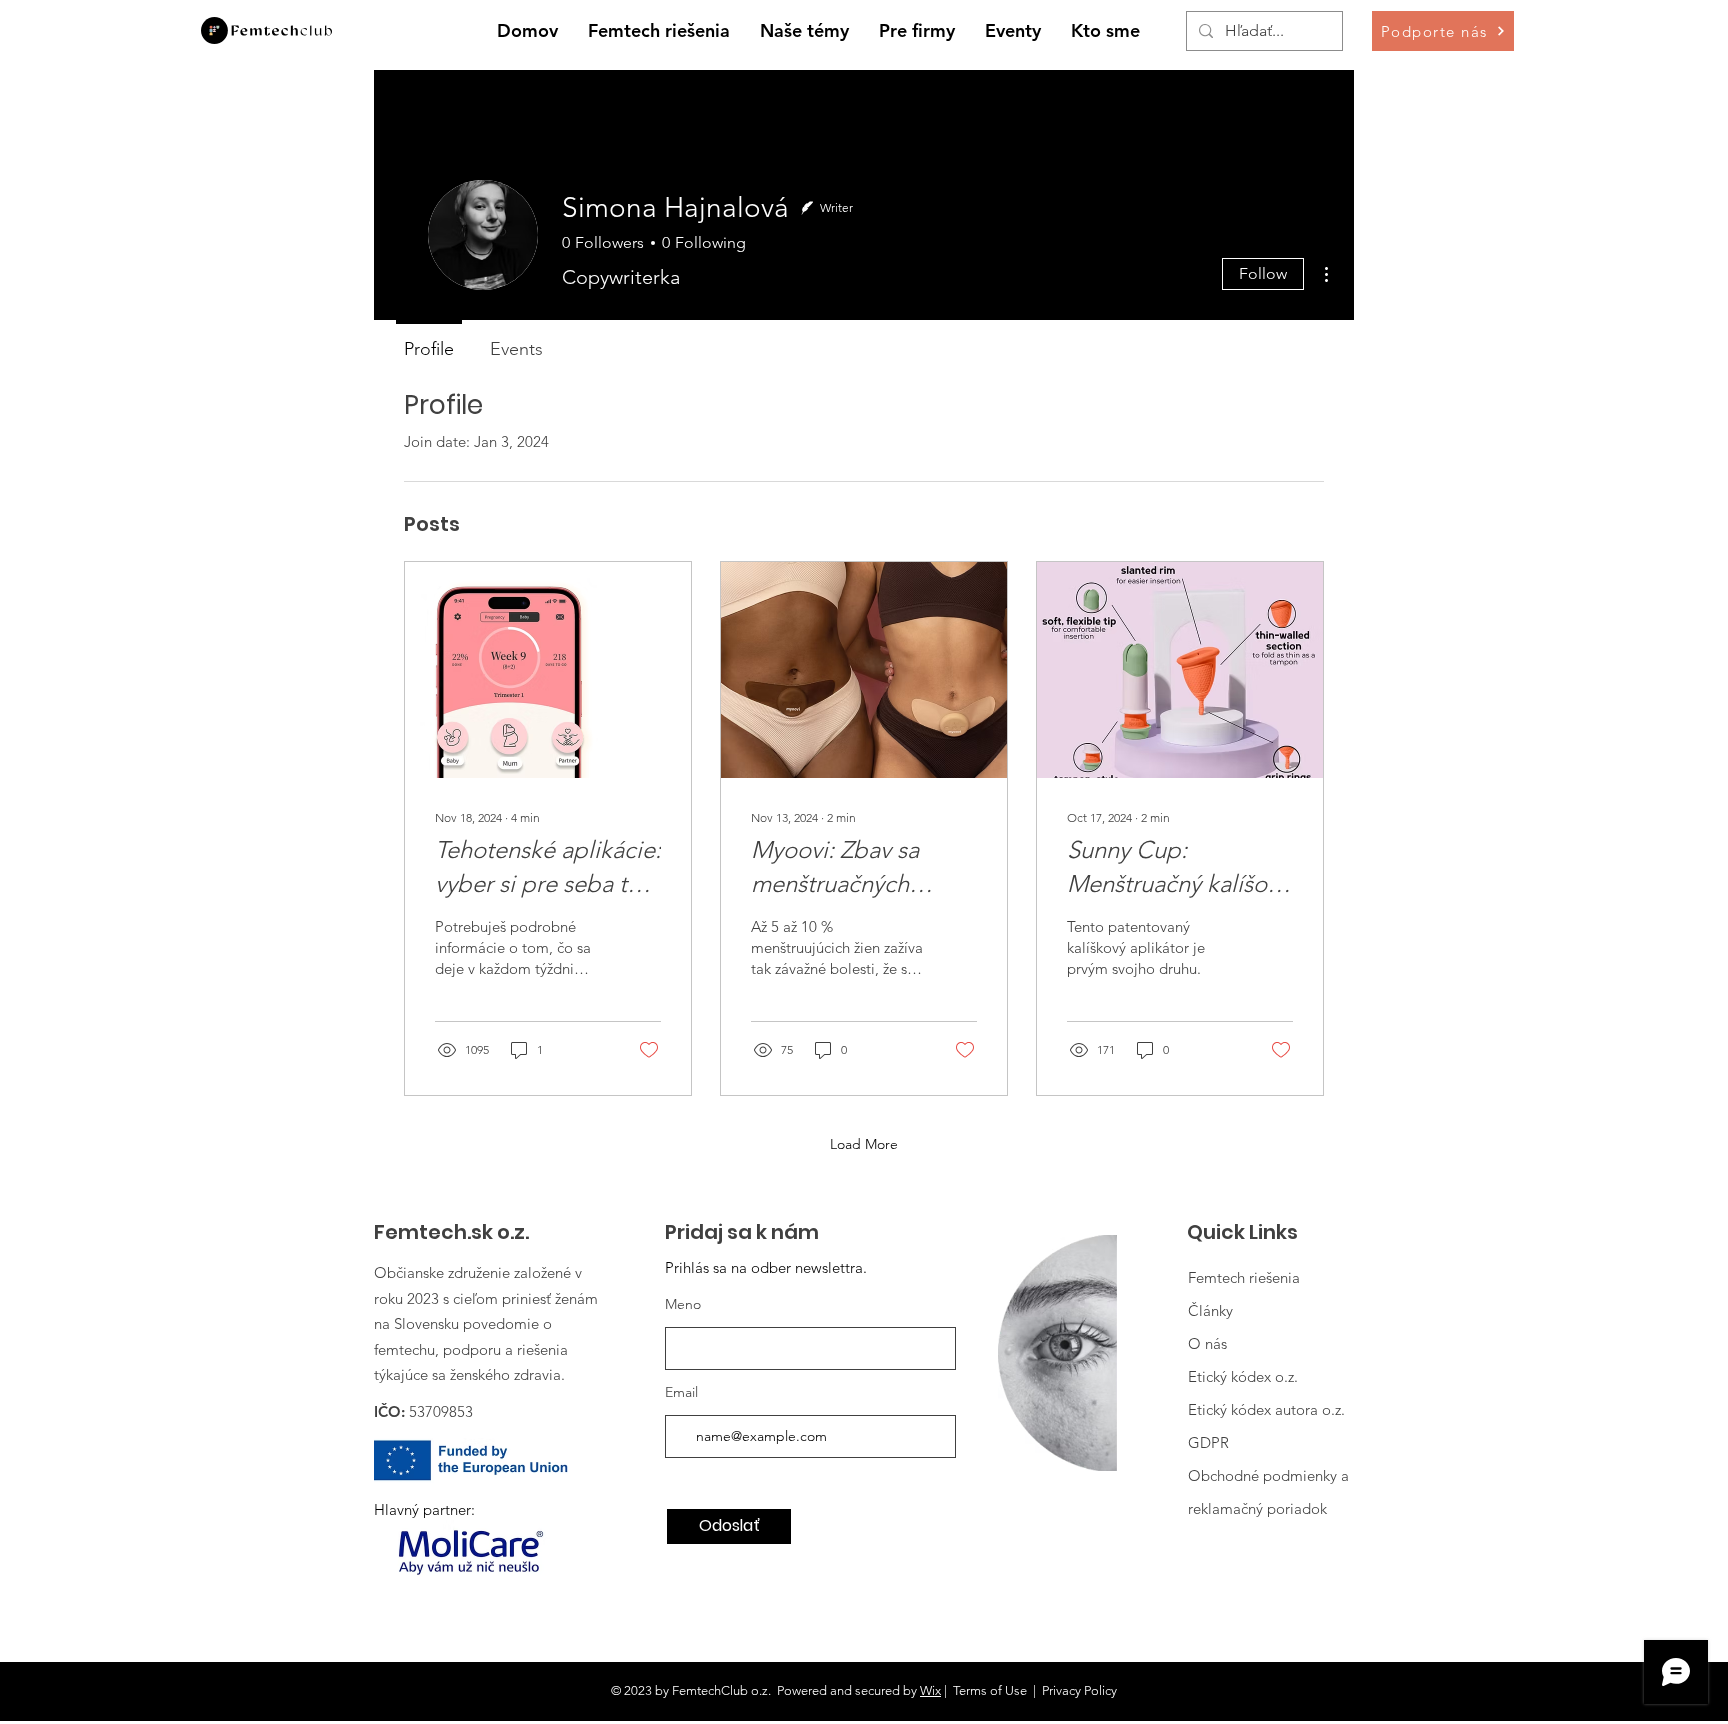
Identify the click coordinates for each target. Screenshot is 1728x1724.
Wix (930, 1690)
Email (681, 1392)
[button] (804, 31)
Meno (683, 1304)
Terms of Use (990, 1690)
